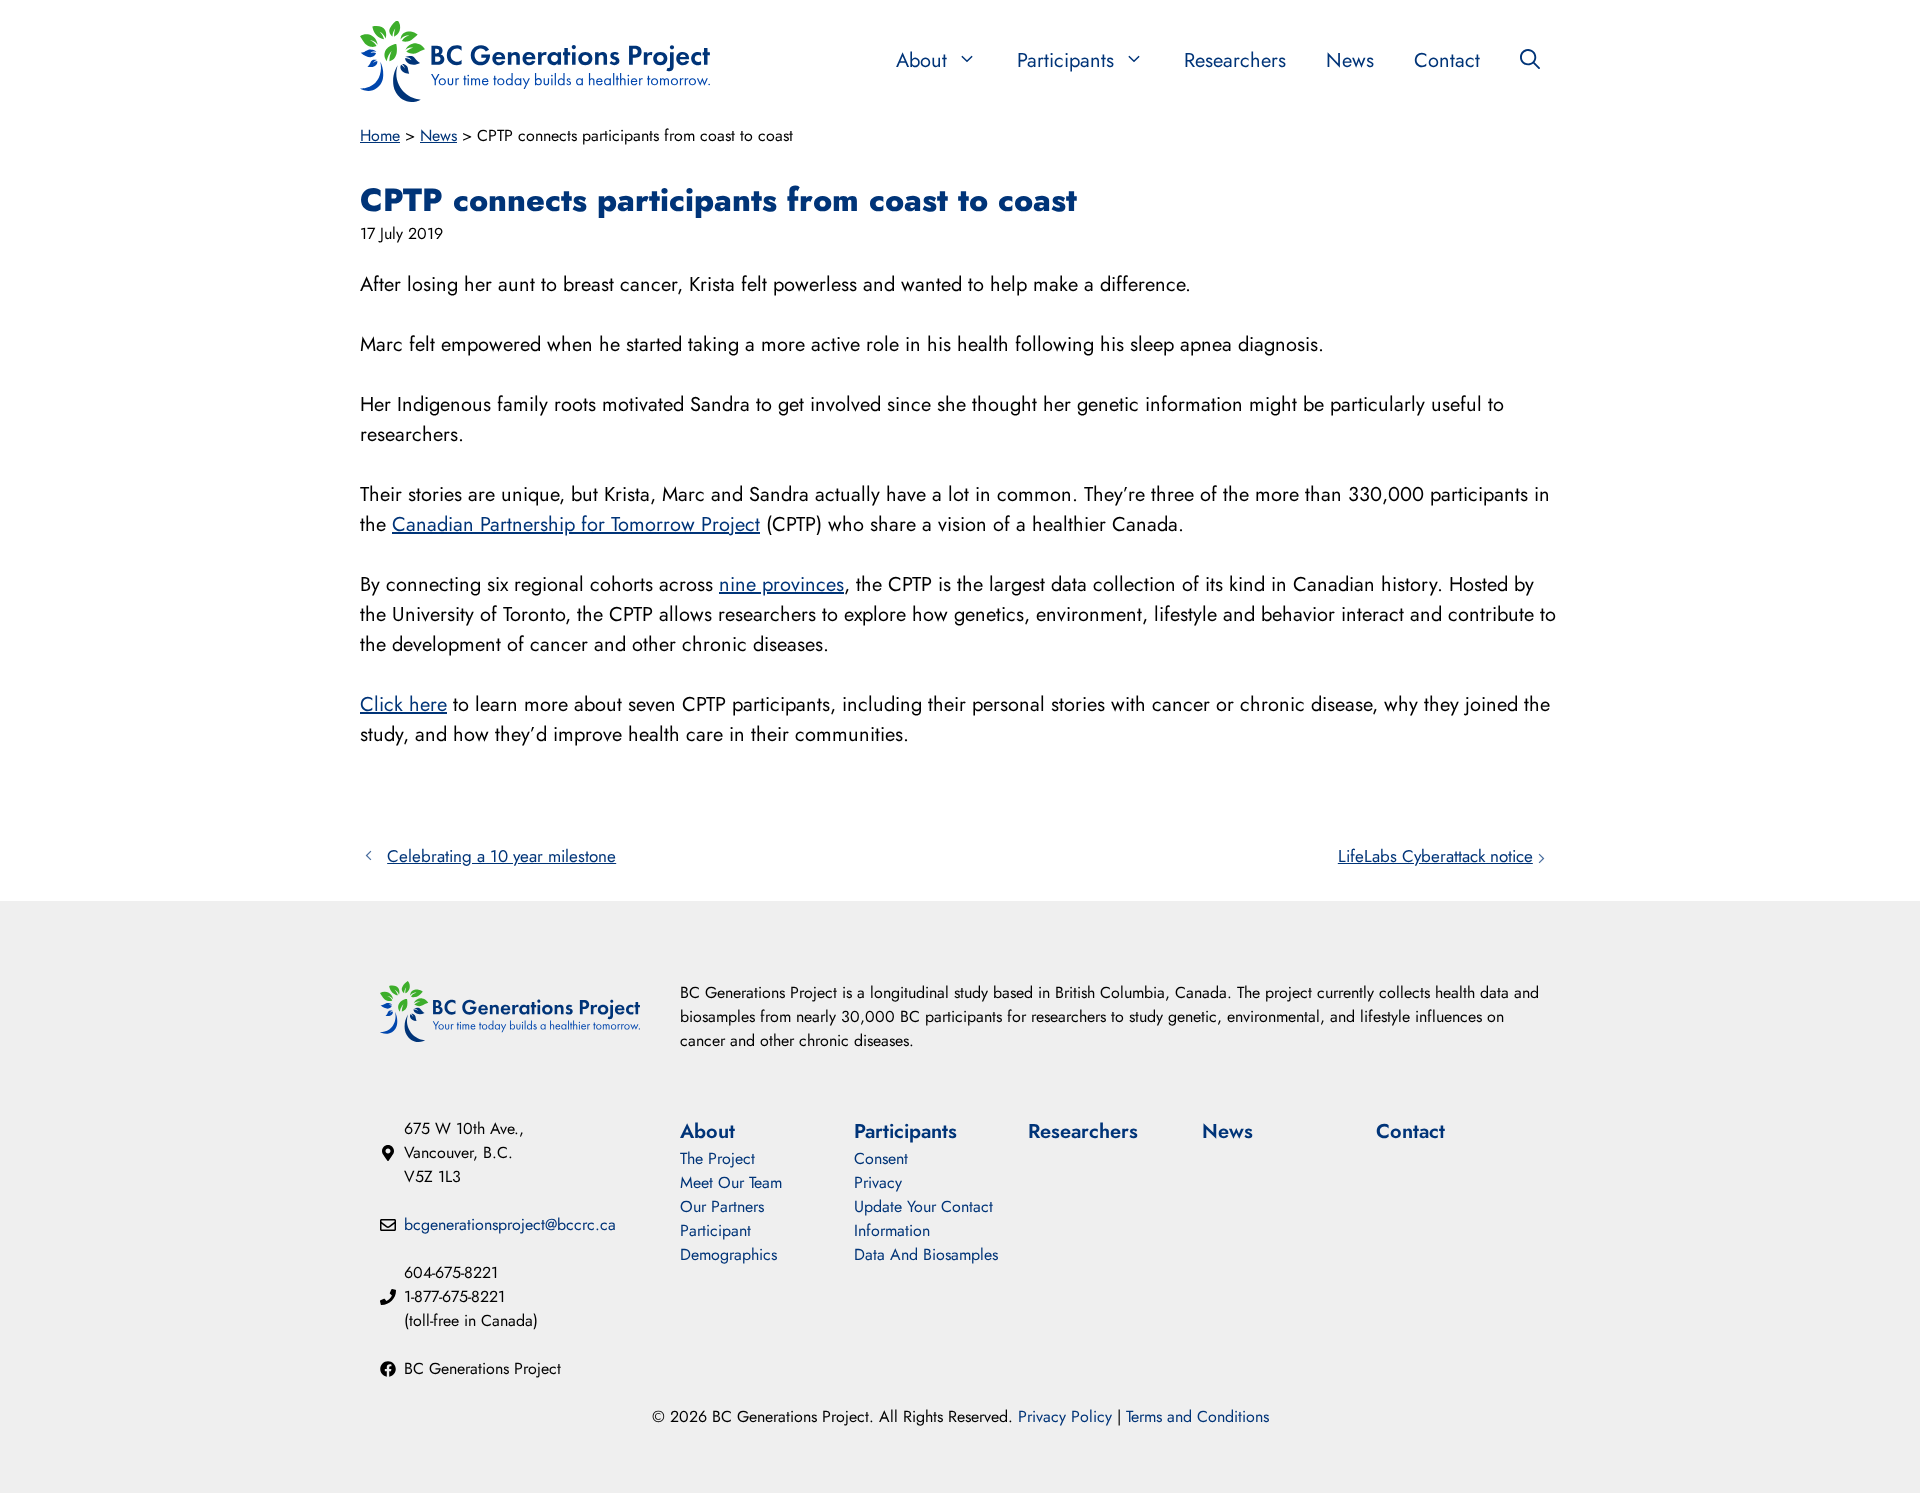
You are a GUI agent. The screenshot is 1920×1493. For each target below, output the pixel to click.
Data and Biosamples (926, 1254)
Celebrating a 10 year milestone (501, 856)
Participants (1065, 60)
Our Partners (722, 1206)
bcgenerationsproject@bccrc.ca (510, 1224)
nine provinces (781, 584)
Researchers (1235, 60)
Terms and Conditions (1197, 1416)
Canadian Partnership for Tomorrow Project (576, 524)
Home (380, 135)
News (1350, 60)
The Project (717, 1158)
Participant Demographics (728, 1242)
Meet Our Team (731, 1182)
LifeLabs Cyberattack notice (1435, 856)
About (921, 60)
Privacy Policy (1065, 1416)
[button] (1530, 61)
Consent (881, 1158)
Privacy (878, 1182)
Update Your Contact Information (923, 1218)
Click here (403, 704)
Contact (1447, 60)
